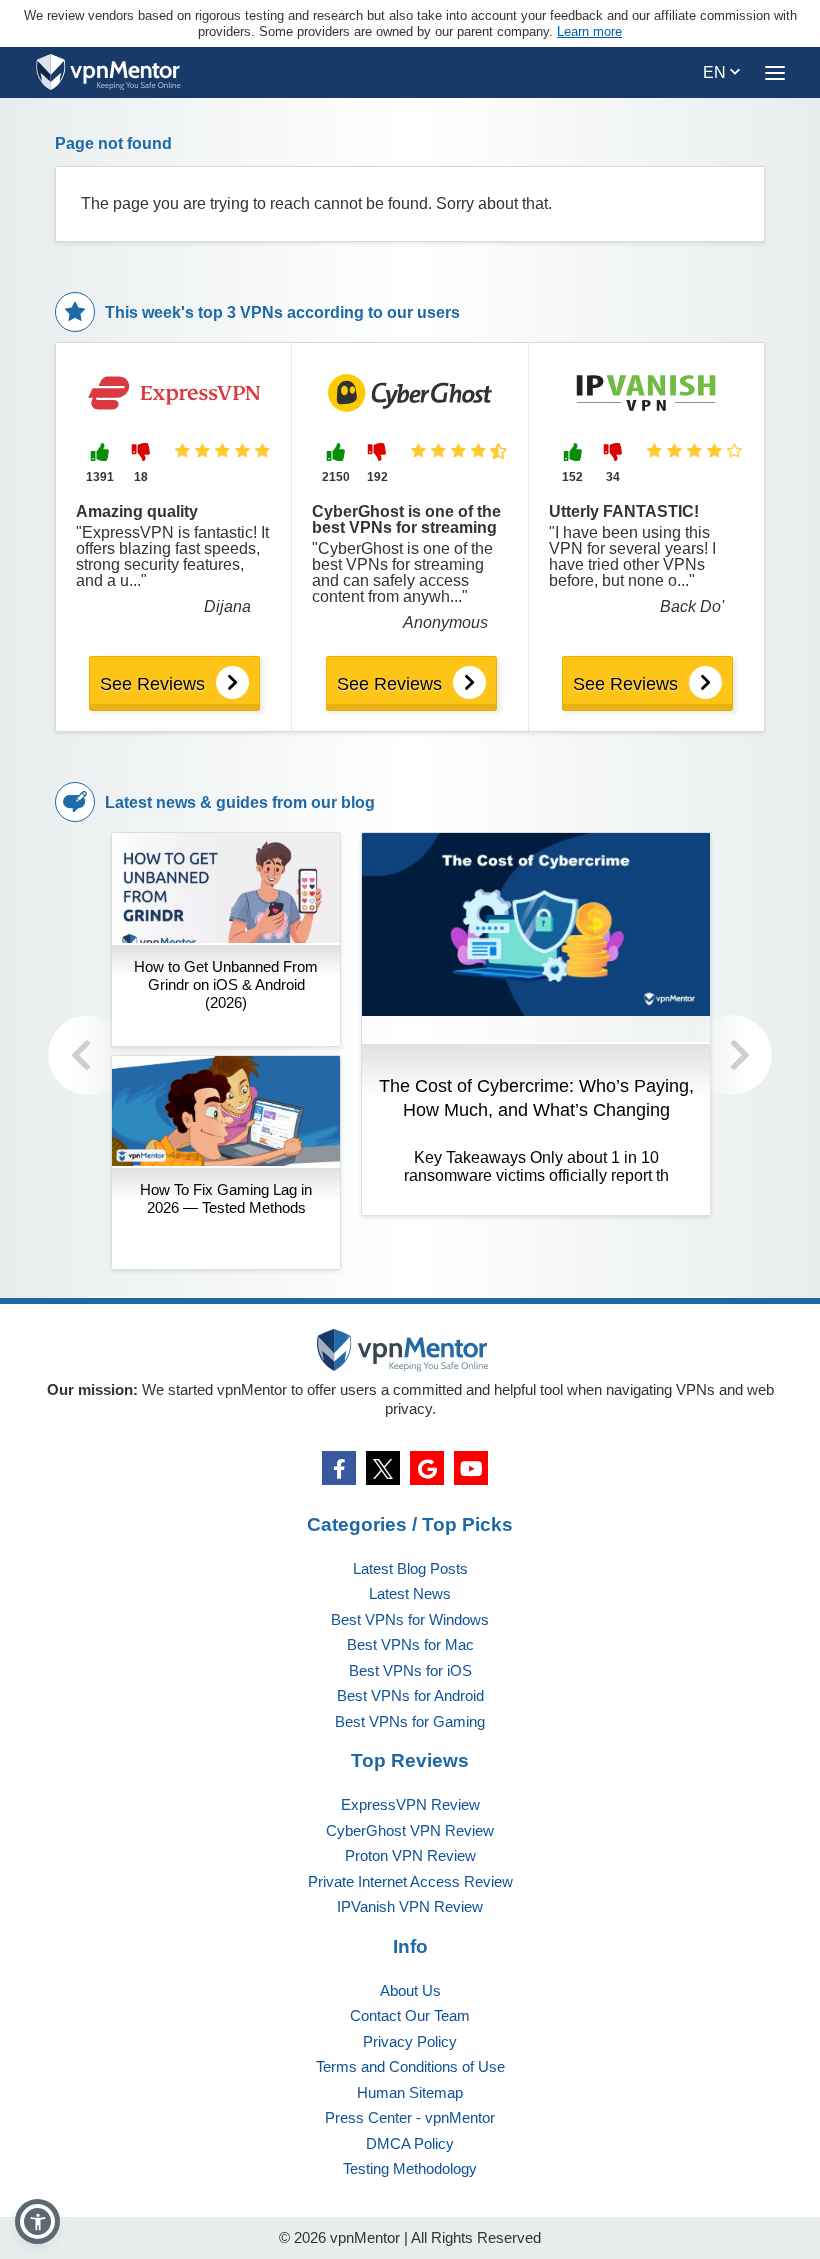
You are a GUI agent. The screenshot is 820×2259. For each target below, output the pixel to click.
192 (377, 477)
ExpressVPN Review (410, 1804)
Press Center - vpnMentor (410, 2117)
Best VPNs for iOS (410, 1670)
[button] (37, 2221)
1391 (100, 477)
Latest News (410, 1593)
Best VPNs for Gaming (410, 1721)
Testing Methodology (410, 2168)
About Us (410, 1990)
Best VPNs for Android (410, 1695)
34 (613, 477)
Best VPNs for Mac (410, 1644)
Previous (88, 1055)
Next (732, 1055)
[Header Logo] (108, 72)
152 (572, 477)
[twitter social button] (383, 1468)
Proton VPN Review (410, 1855)
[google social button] (427, 1468)
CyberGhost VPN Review (410, 1830)
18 (141, 477)
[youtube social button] (471, 1468)
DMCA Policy (410, 2143)
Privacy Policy (410, 2041)
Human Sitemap (410, 2092)
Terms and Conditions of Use (410, 2066)
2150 (336, 477)
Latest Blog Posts (410, 1568)
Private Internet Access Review (410, 1881)
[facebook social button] (339, 1468)
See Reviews (152, 684)
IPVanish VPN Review (410, 1906)
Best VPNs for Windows (410, 1619)
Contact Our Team (410, 2015)
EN (716, 72)
